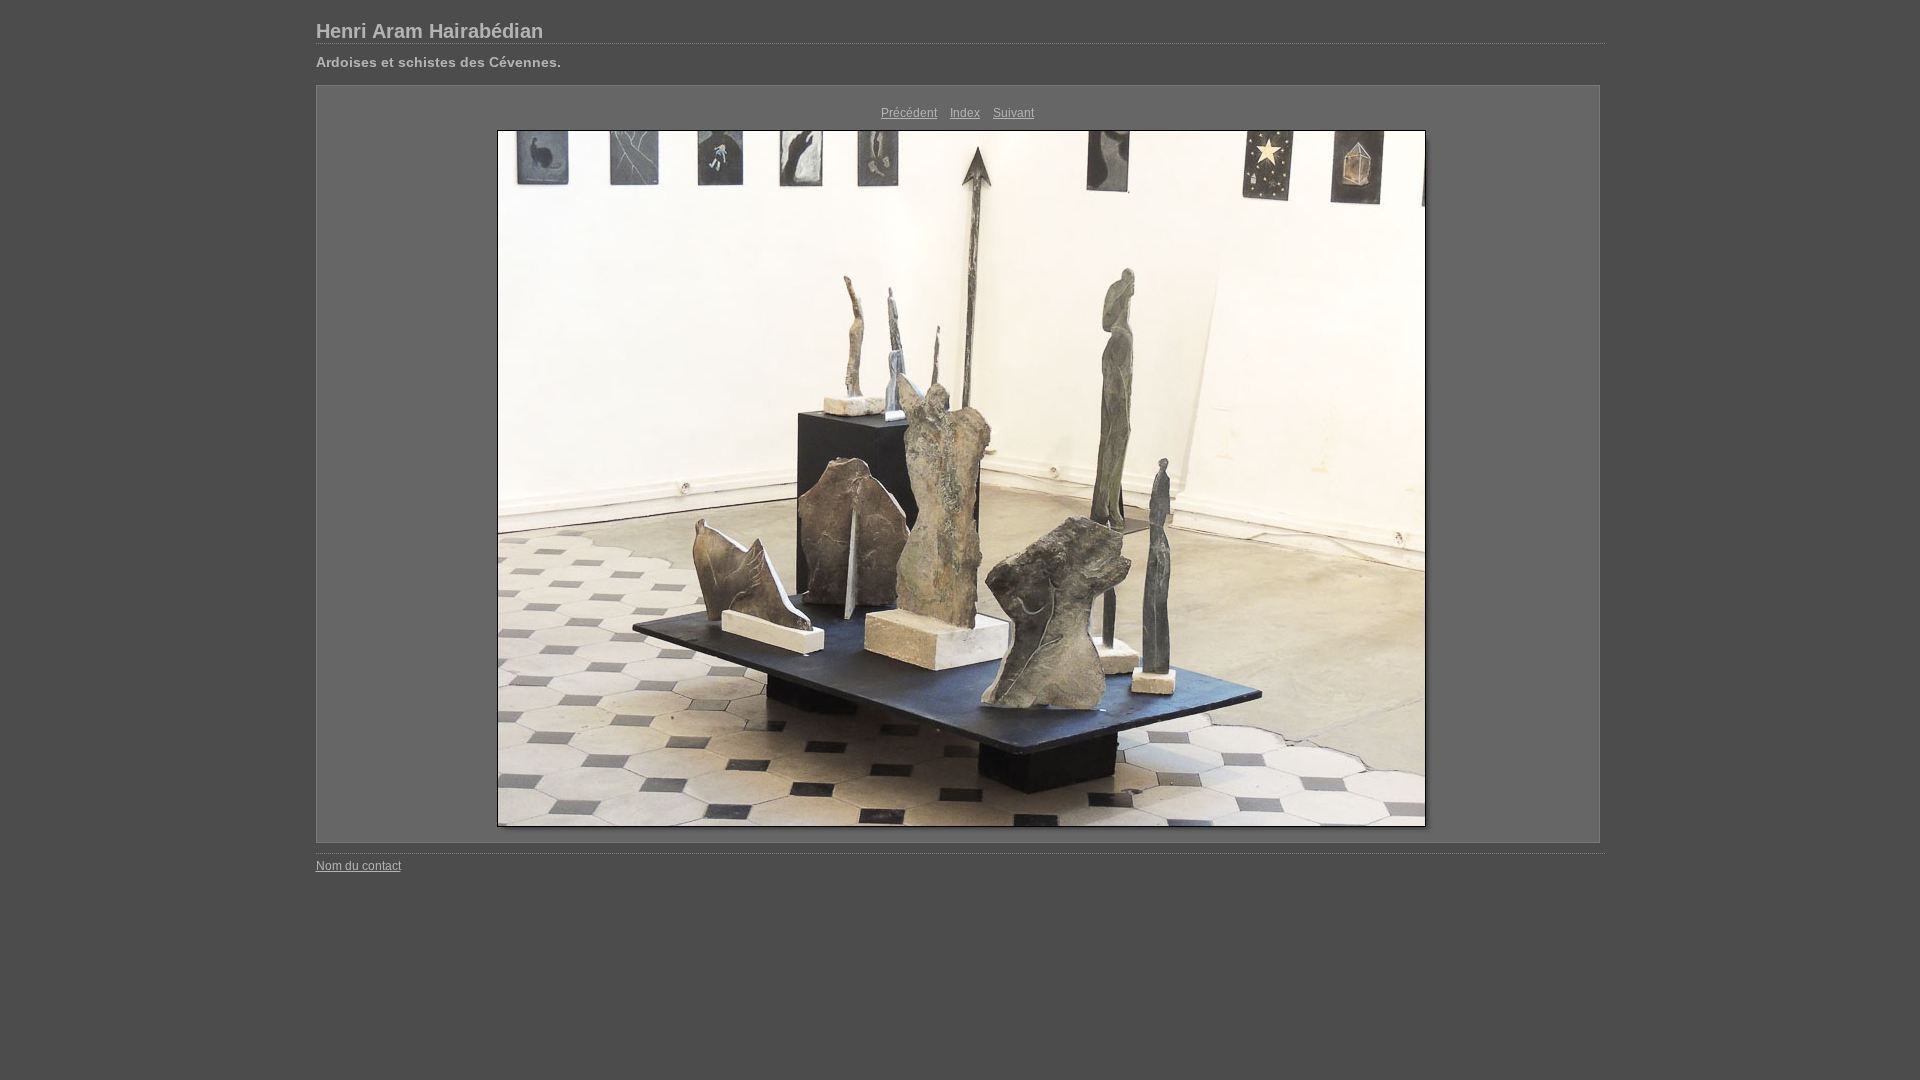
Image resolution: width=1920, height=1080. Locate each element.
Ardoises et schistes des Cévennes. (438, 62)
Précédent (909, 113)
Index (965, 113)
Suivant (1013, 113)
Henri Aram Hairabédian (429, 31)
